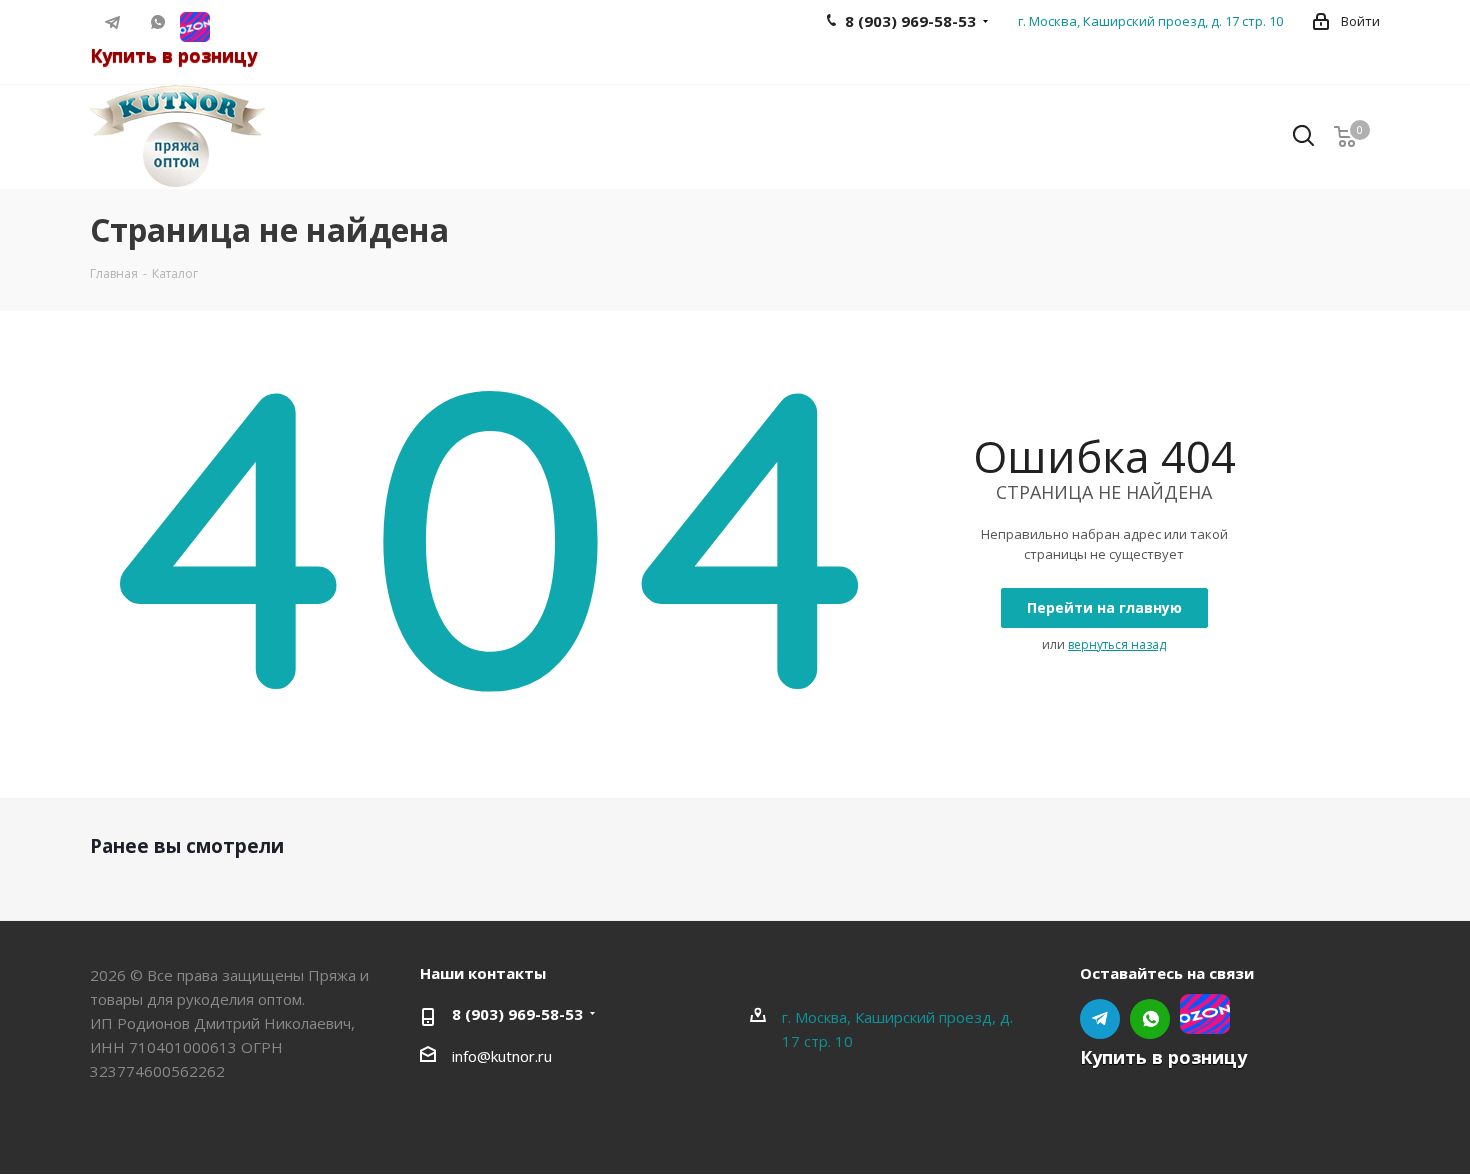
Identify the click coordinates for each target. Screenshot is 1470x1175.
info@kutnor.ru (502, 1056)
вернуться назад (1117, 644)
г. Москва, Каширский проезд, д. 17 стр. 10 (1150, 21)
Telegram (112, 22)
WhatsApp (157, 22)
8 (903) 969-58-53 (517, 1014)
